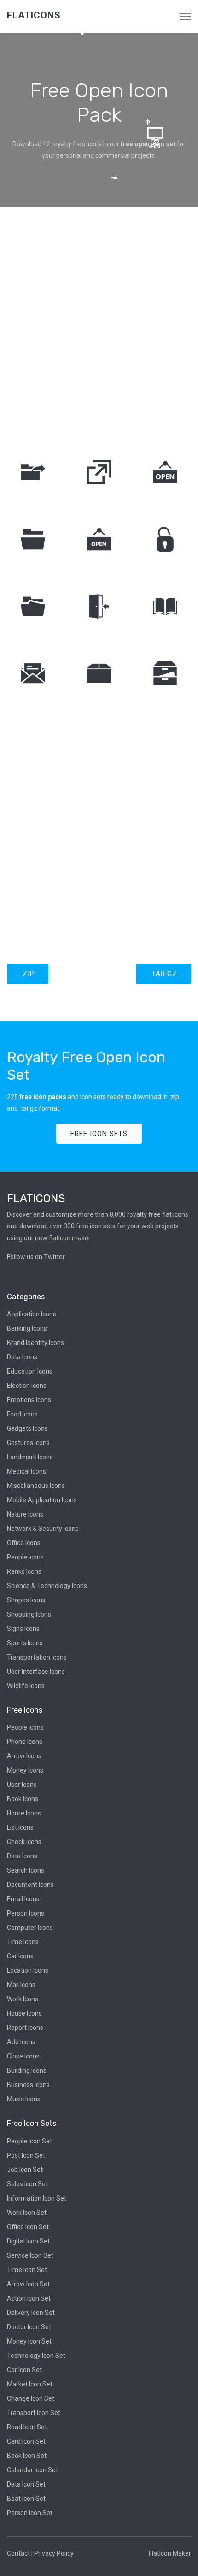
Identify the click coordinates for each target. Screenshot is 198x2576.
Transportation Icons (37, 1657)
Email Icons (23, 1899)
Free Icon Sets (99, 1134)
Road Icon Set (27, 2427)
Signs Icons (23, 1629)
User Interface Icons (36, 1672)
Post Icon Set (26, 2155)
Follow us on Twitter (36, 1257)
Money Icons (25, 1770)
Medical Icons (26, 1471)
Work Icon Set (27, 2213)
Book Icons (23, 1799)
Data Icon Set (26, 2484)
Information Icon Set (37, 2198)
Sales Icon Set (27, 2184)
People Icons (25, 1557)
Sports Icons (25, 1643)
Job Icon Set (25, 2170)
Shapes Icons (26, 1600)
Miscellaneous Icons (36, 1486)
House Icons (24, 2013)
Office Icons (24, 1543)
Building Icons (27, 2070)
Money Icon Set (29, 2341)
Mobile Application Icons (42, 1500)
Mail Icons (21, 1985)
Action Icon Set (29, 2298)
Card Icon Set (26, 2441)
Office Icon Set (28, 2227)
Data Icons (22, 1357)
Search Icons (26, 1870)
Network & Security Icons (43, 1529)
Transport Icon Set (34, 2413)
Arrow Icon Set (28, 2284)
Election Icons (27, 1386)
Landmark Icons (30, 1457)
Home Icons (24, 1813)
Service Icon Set (30, 2255)
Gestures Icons (28, 1443)
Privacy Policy (54, 2553)
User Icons (22, 1785)
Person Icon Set (30, 2513)
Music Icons (24, 2099)
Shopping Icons (29, 1614)
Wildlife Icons (26, 1686)
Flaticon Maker (170, 2553)
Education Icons (30, 1371)
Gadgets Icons (27, 1428)
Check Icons (24, 1842)
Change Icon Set (31, 2398)
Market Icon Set (30, 2384)
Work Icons (23, 1999)
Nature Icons (25, 1514)
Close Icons (23, 2056)
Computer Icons (30, 1928)
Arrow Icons (24, 1756)
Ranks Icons (24, 1571)
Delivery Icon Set (31, 2313)
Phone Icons (25, 1742)
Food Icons (22, 1414)
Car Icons (20, 1956)
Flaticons (34, 15)
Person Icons (26, 1913)
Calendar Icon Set (32, 2470)
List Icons (20, 1827)
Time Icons (23, 1942)
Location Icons (28, 1970)
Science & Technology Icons (47, 1586)
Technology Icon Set (36, 2356)
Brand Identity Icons (35, 1343)
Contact (18, 2553)
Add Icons (21, 2042)
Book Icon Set (27, 2456)
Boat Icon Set (26, 2499)
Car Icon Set (24, 2370)
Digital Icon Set (28, 2241)
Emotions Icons (29, 1400)
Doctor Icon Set (29, 2327)
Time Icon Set (27, 2270)
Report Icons (25, 2028)
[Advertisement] (99, 325)
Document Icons (30, 1885)
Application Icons (32, 1314)
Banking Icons (27, 1328)
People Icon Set (29, 2141)
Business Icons (28, 2085)
